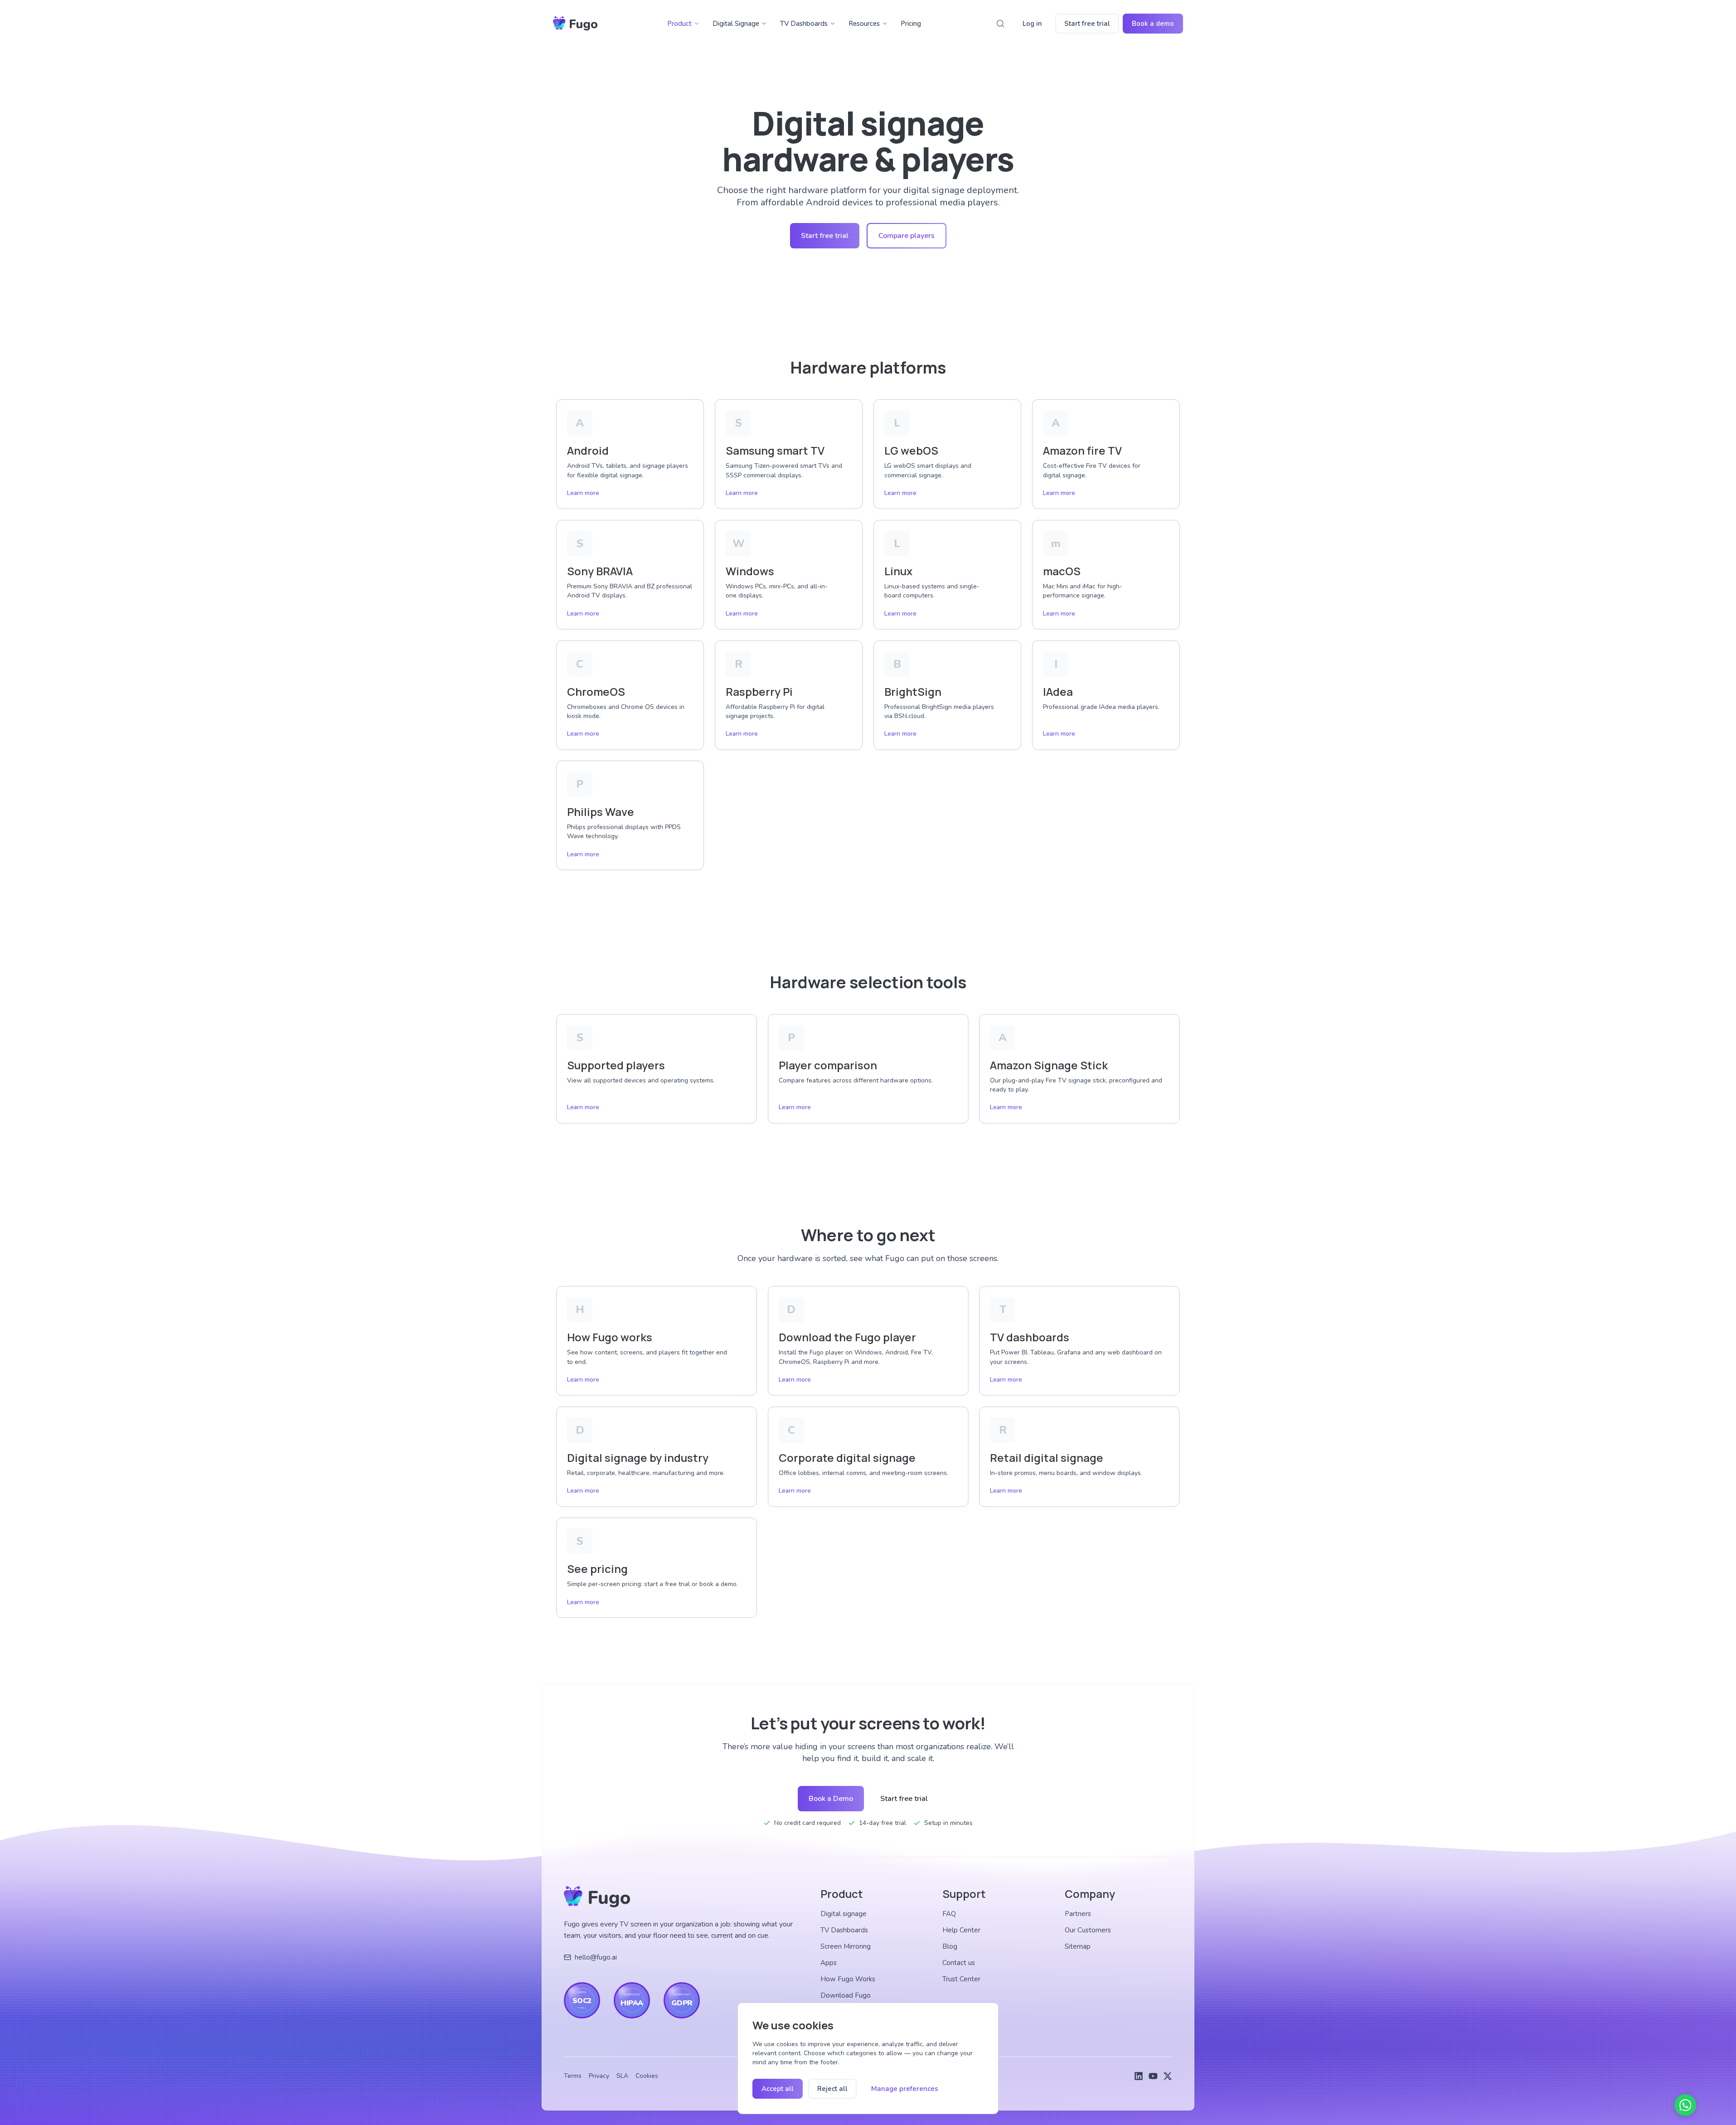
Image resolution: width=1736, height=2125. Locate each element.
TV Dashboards (804, 24)
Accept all (778, 2089)
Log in (1032, 24)
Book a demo (1153, 24)
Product (679, 24)
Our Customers (1088, 1930)
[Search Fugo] (1000, 24)
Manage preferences (905, 2089)
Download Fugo (846, 1995)
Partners (1078, 1914)
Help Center (961, 1930)
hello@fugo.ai (596, 1957)
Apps (829, 1963)
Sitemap (1078, 1946)
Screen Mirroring (846, 1946)
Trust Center (961, 1979)
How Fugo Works (848, 1979)
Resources (864, 24)
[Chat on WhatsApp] (1685, 2105)
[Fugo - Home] (575, 24)
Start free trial (1087, 24)
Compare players (907, 236)
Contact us (959, 1963)
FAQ (949, 1914)
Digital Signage (736, 24)
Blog (950, 1946)
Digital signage (844, 1914)
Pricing (911, 24)
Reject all (832, 2089)
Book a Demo (831, 1799)
